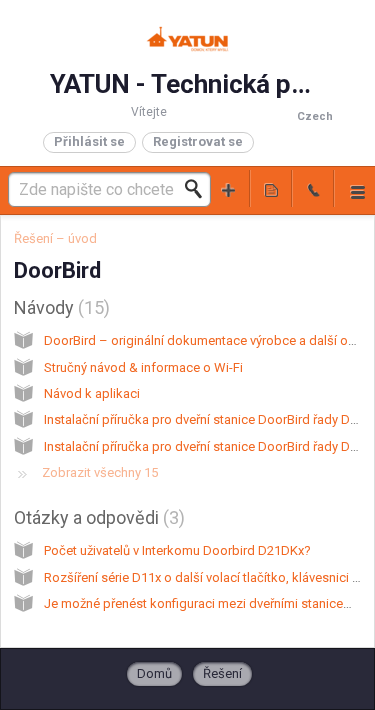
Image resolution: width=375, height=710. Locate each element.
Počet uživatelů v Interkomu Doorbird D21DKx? (177, 550)
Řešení (222, 673)
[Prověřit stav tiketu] (271, 188)
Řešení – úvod (55, 238)
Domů (154, 673)
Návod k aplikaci (92, 393)
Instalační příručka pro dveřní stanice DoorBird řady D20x (207, 446)
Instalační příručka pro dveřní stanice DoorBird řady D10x (207, 419)
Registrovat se (198, 141)
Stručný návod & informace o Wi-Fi (143, 367)
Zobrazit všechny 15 (100, 472)
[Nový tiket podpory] (229, 188)
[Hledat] (199, 189)
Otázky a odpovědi (96, 517)
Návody (59, 307)
